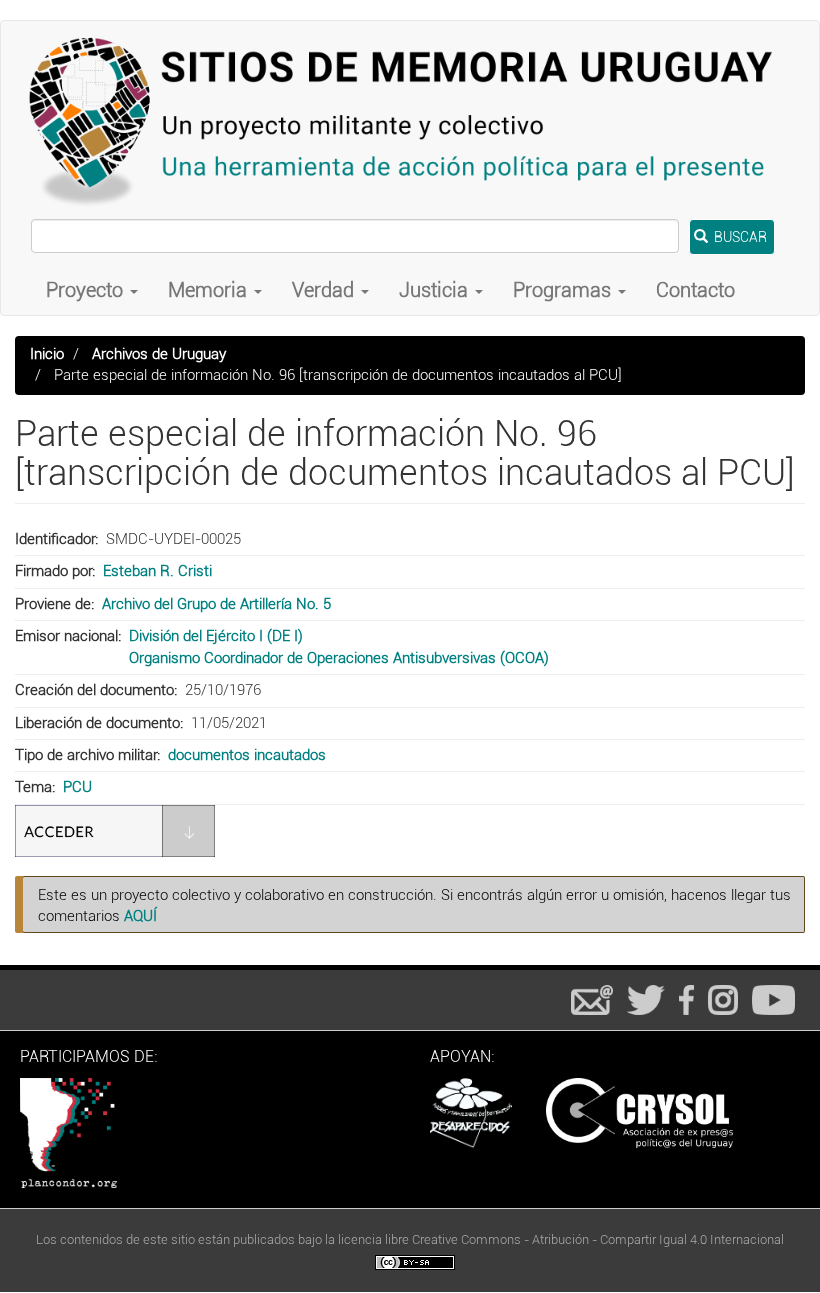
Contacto (695, 290)
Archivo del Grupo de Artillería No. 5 (216, 604)
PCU (77, 787)
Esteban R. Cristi (157, 571)
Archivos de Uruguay (159, 354)
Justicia (436, 290)
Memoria (210, 290)
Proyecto (87, 290)
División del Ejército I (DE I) (216, 636)
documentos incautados (247, 755)
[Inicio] (410, 120)
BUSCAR (739, 237)
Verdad (325, 290)
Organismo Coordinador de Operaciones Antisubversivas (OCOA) (339, 658)
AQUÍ (140, 916)
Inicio (47, 354)
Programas (564, 290)
